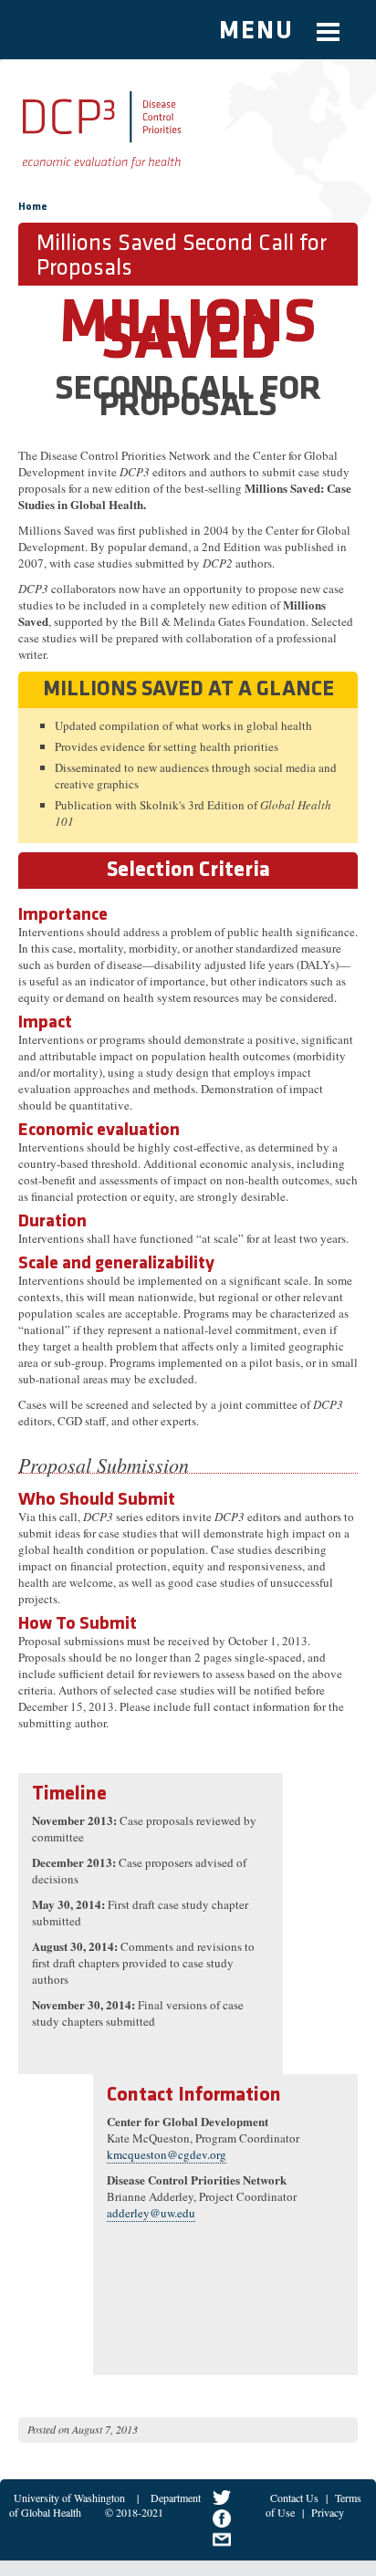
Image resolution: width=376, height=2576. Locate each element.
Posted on (48, 2429)
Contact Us (294, 2498)
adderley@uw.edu (151, 2213)
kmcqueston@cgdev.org (167, 2154)
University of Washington (69, 2498)
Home (33, 207)
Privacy (328, 2512)
